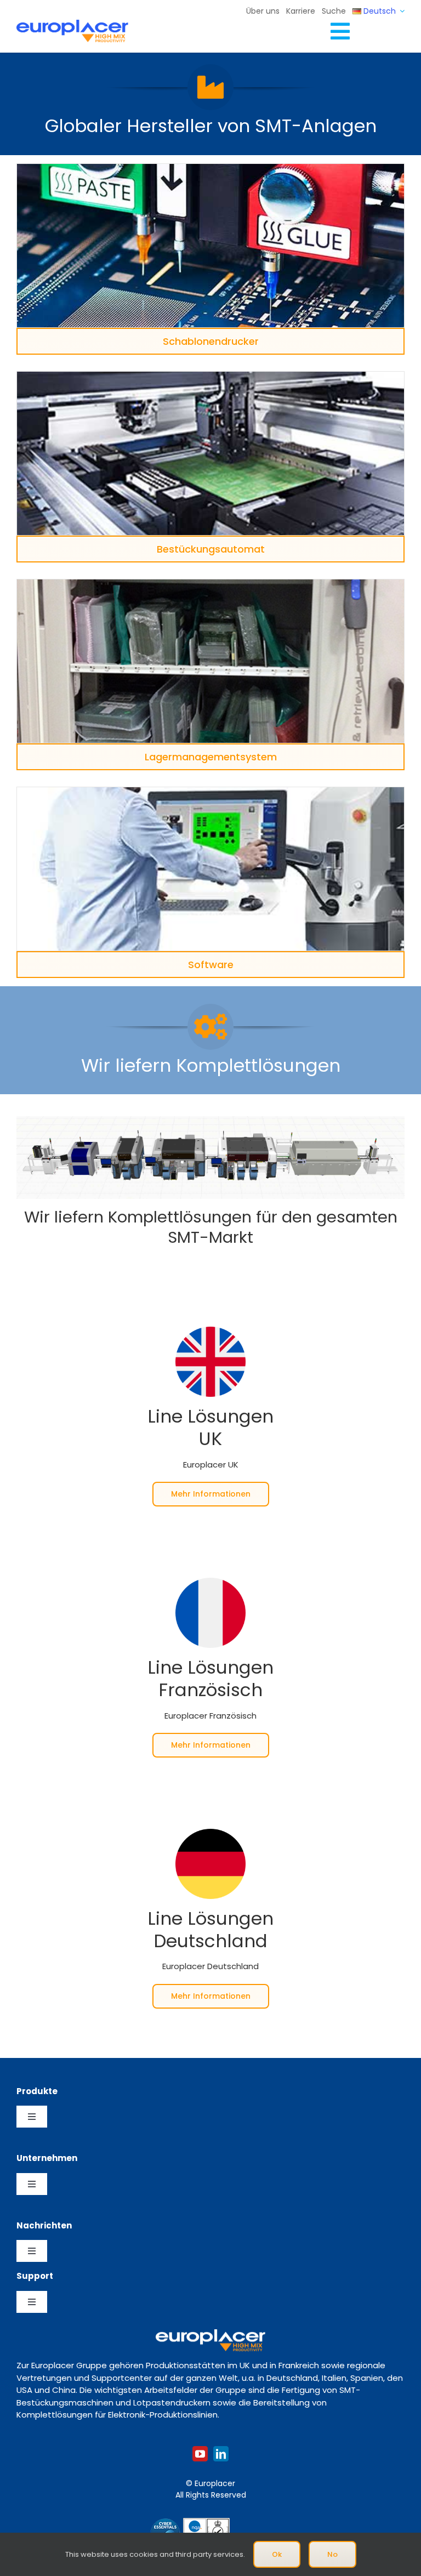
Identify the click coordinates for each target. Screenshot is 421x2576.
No (332, 2554)
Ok (277, 2554)
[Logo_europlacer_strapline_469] (72, 24)
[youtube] (200, 2454)
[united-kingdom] (210, 1331)
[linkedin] (221, 2454)
